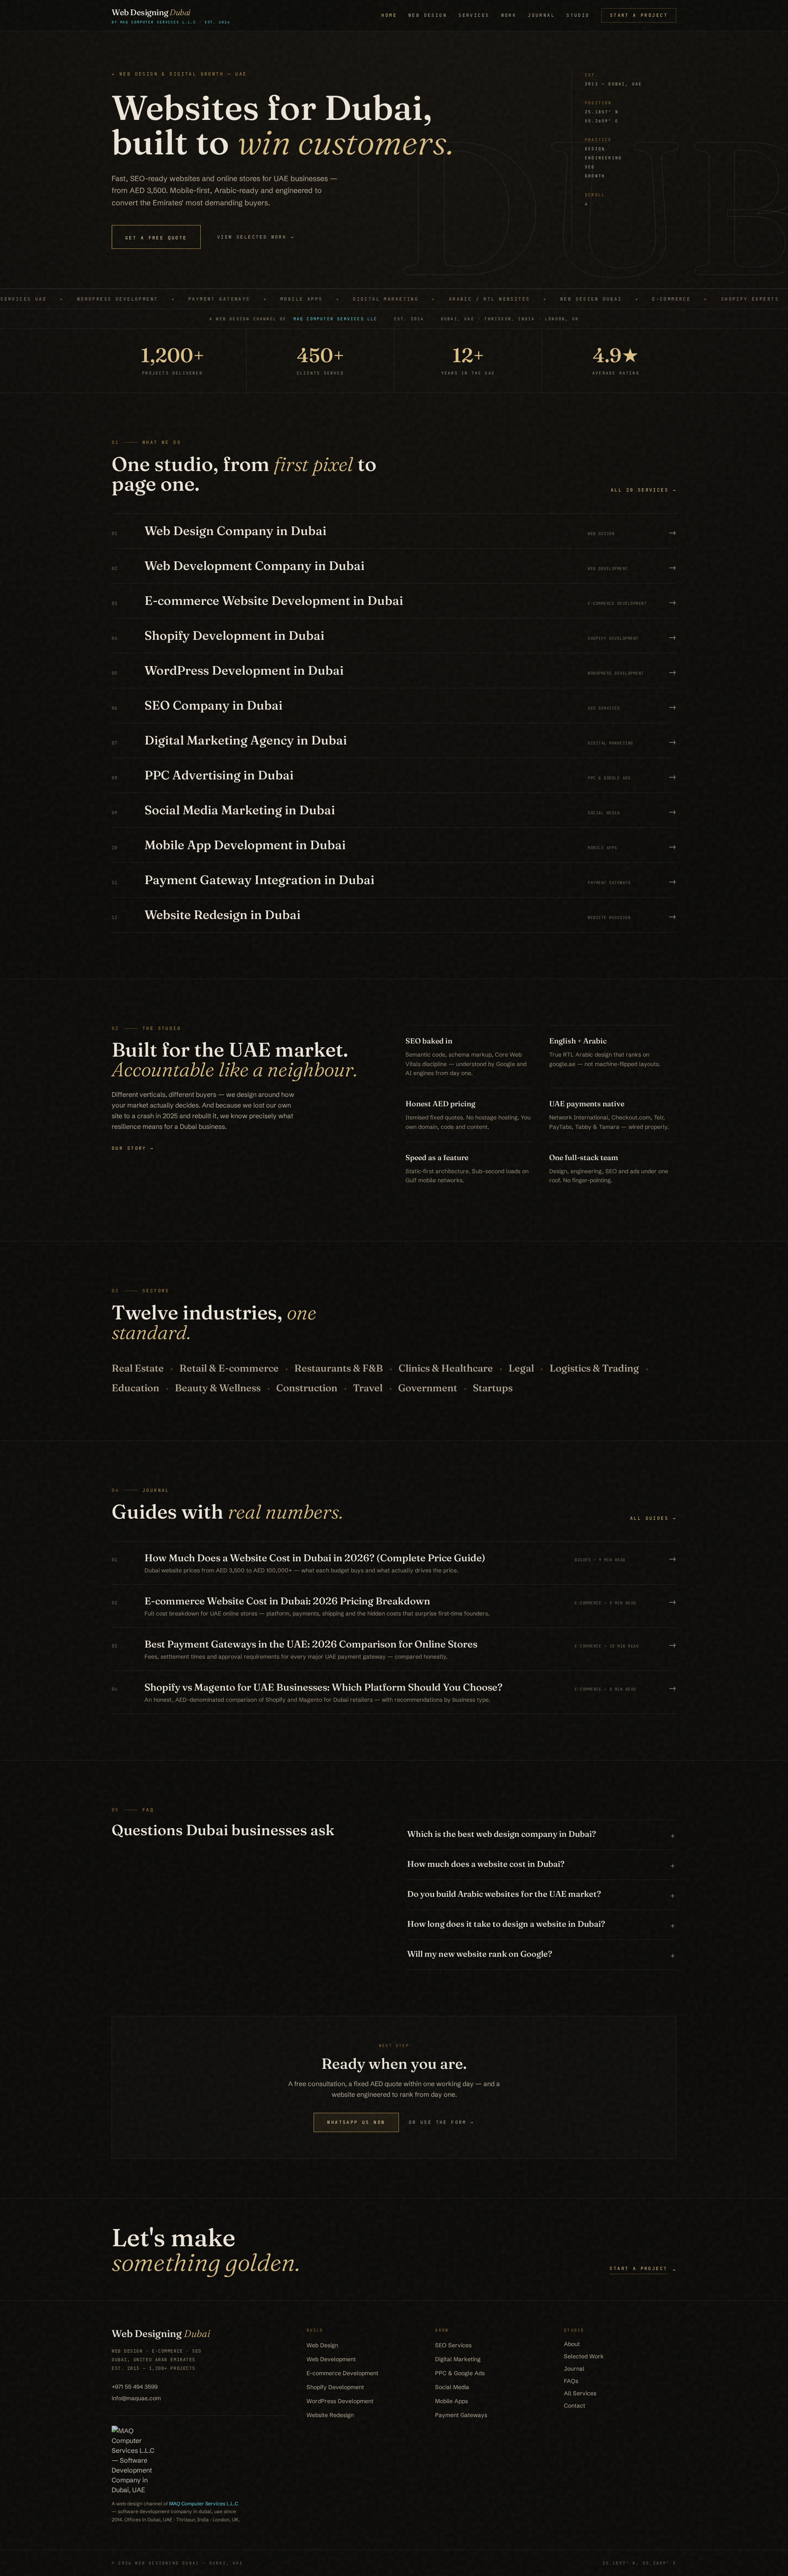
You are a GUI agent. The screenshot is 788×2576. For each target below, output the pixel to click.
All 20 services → (644, 490)
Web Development (331, 2359)
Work (509, 15)
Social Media (452, 2387)
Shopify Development (335, 2387)
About (572, 2344)
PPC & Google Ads (460, 2373)
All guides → (653, 1518)
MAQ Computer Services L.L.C (204, 2504)
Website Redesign (330, 2415)
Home (389, 15)
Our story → (133, 1148)
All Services (580, 2393)
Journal (541, 15)
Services (474, 15)
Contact (575, 2406)
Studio (578, 15)
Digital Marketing (458, 2359)
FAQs (571, 2381)
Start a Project (639, 15)
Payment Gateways (461, 2415)
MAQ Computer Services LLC (336, 319)
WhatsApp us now (356, 2122)
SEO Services (453, 2345)
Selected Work (584, 2356)
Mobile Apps (451, 2401)
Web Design (428, 15)
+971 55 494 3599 (135, 2387)
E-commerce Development (342, 2373)
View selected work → (256, 237)
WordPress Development (340, 2401)
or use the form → (442, 2122)
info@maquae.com (136, 2398)
